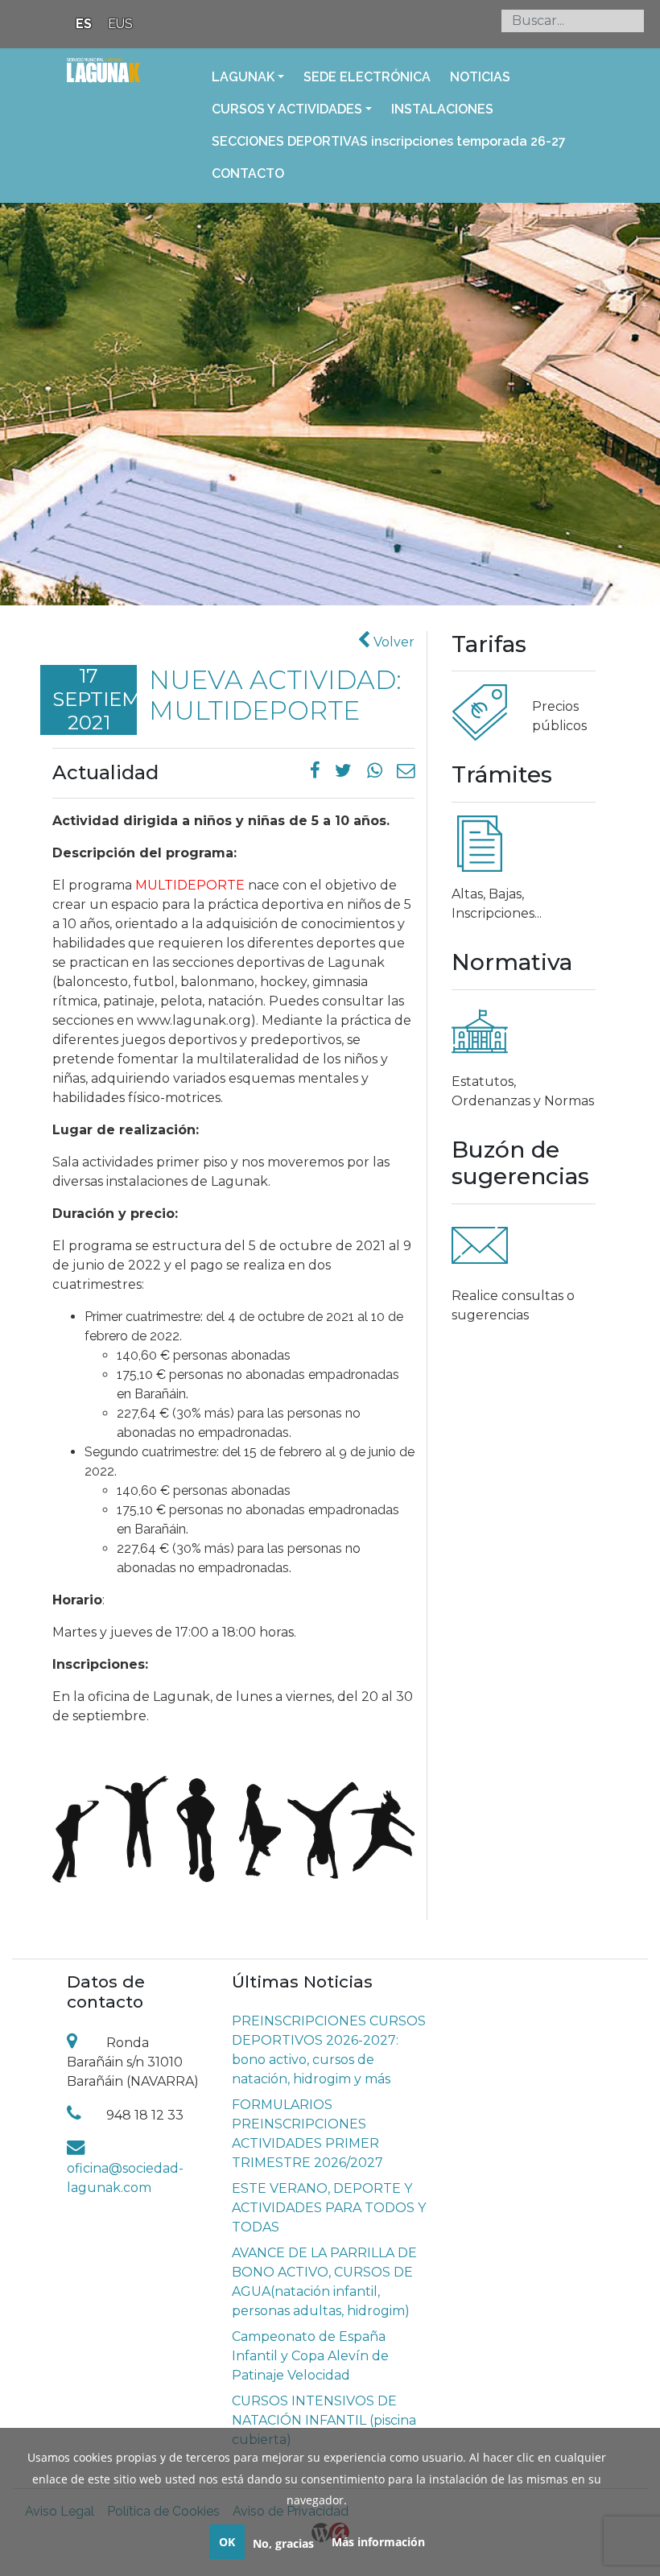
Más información (378, 2542)
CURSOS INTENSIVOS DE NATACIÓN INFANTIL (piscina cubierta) (324, 2420)
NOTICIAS (480, 77)
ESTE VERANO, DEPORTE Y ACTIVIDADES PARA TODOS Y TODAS (329, 2208)
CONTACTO (248, 173)
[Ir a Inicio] (103, 80)
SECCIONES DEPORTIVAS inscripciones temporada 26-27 (389, 141)
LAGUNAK (243, 77)
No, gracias (283, 2543)
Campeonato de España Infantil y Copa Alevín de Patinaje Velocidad (310, 2356)
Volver (392, 642)
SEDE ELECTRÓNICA (367, 77)
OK (227, 2542)
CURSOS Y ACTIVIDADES (287, 109)
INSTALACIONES (442, 109)
